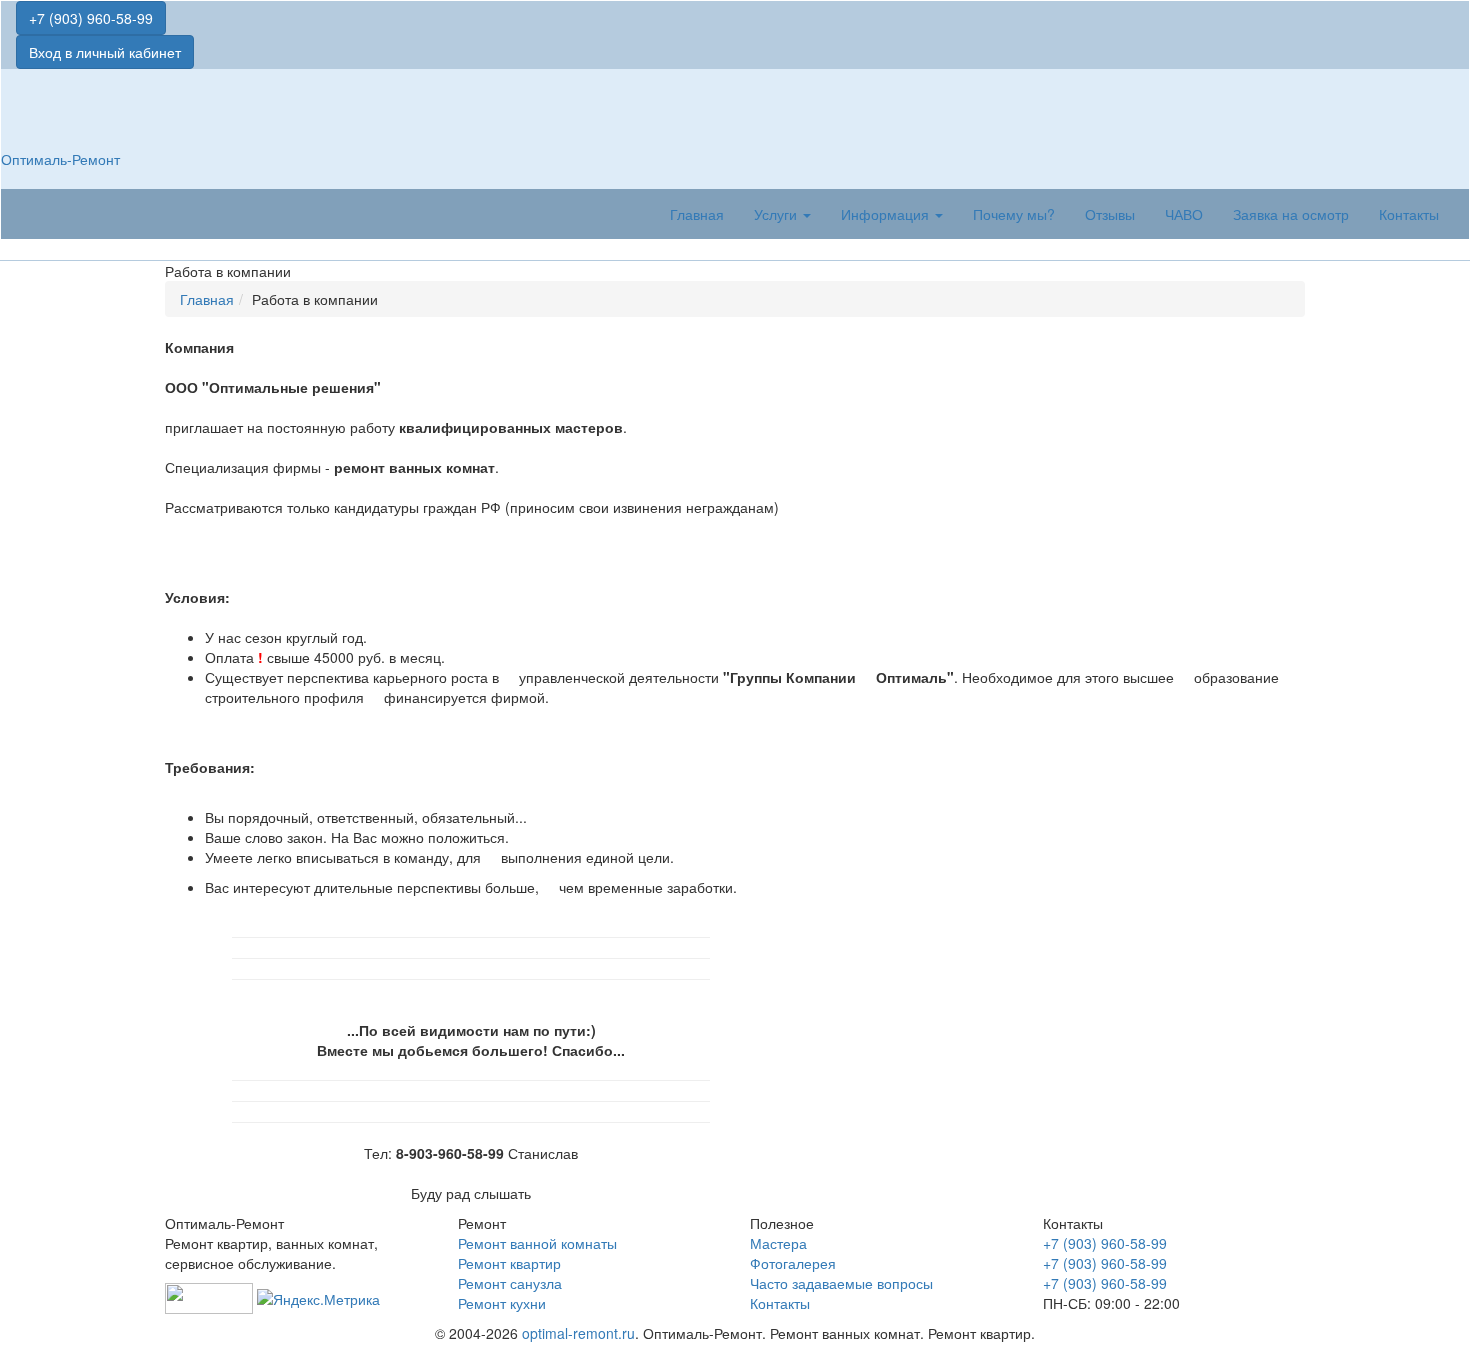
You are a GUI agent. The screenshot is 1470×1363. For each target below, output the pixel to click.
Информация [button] (887, 214)
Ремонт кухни (502, 1303)
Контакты (1409, 214)
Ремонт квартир (509, 1263)
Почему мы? (1014, 214)
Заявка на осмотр (1291, 214)
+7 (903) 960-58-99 (91, 18)
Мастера (778, 1243)
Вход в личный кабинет (105, 52)
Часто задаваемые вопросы (841, 1283)
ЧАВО (1184, 214)
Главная (697, 214)
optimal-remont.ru (578, 1333)
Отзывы (1110, 214)
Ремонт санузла (510, 1283)
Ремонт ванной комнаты (537, 1243)
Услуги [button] (777, 214)
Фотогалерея (793, 1263)
